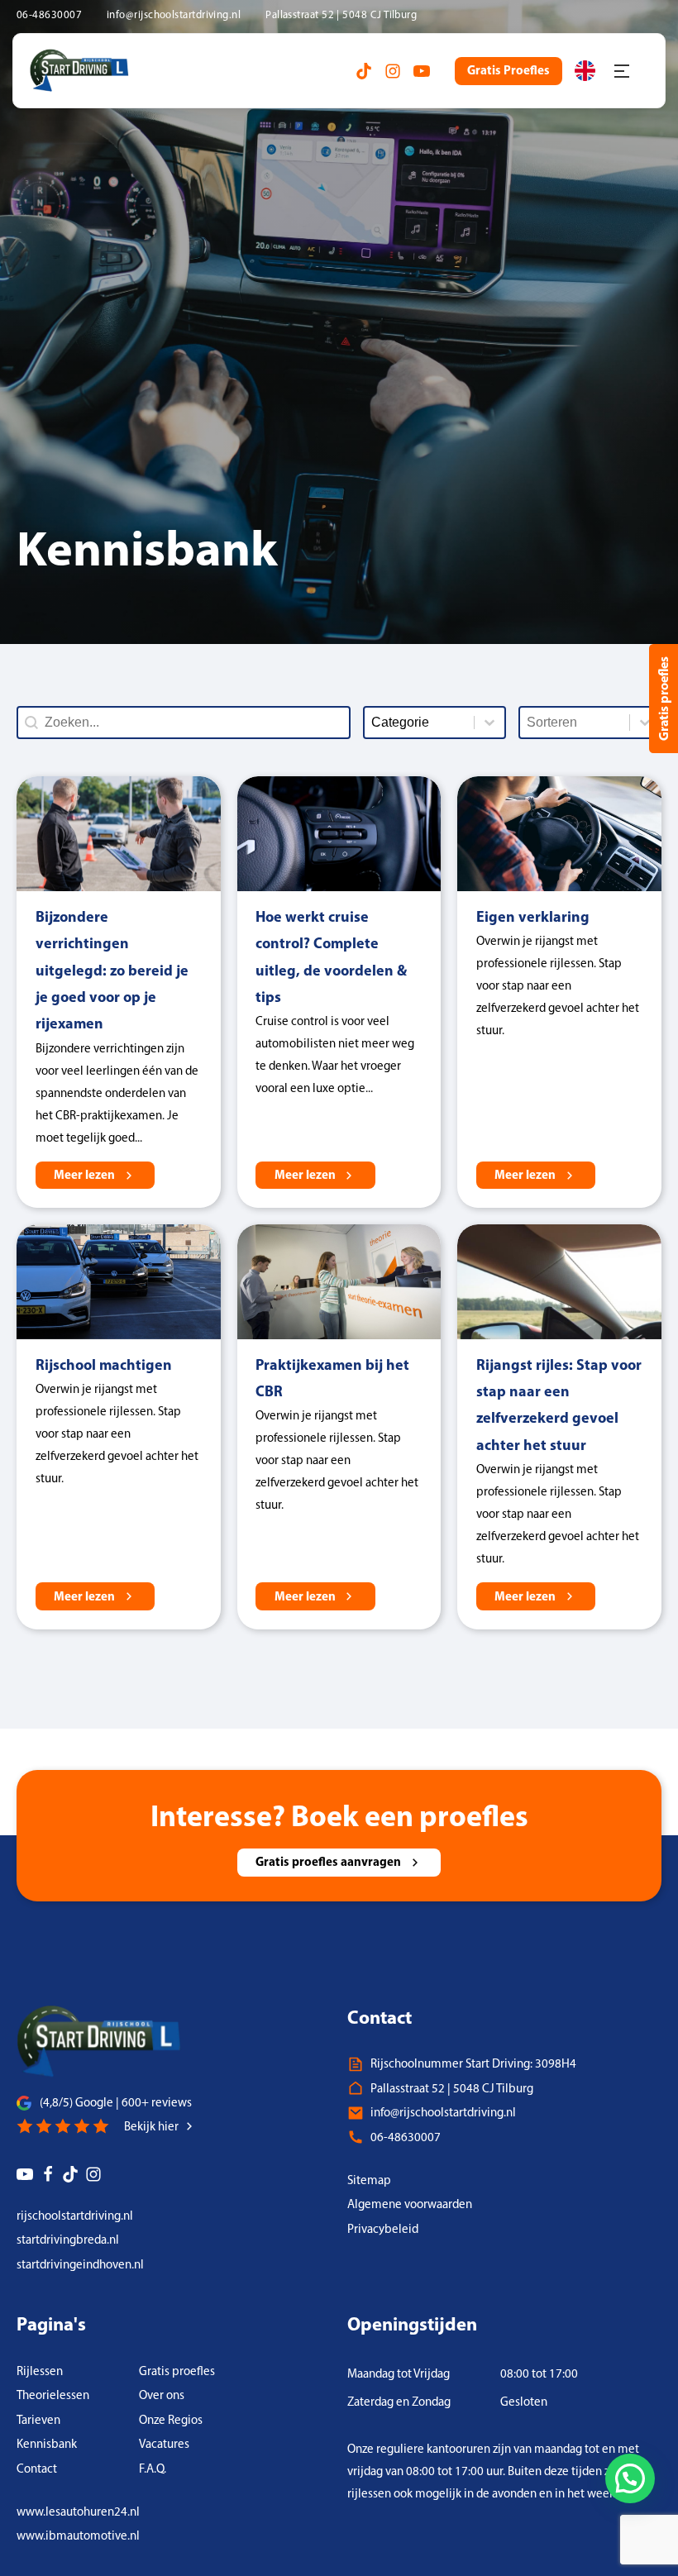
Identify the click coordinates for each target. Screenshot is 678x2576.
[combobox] (575, 723)
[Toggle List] (645, 723)
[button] (630, 2478)
